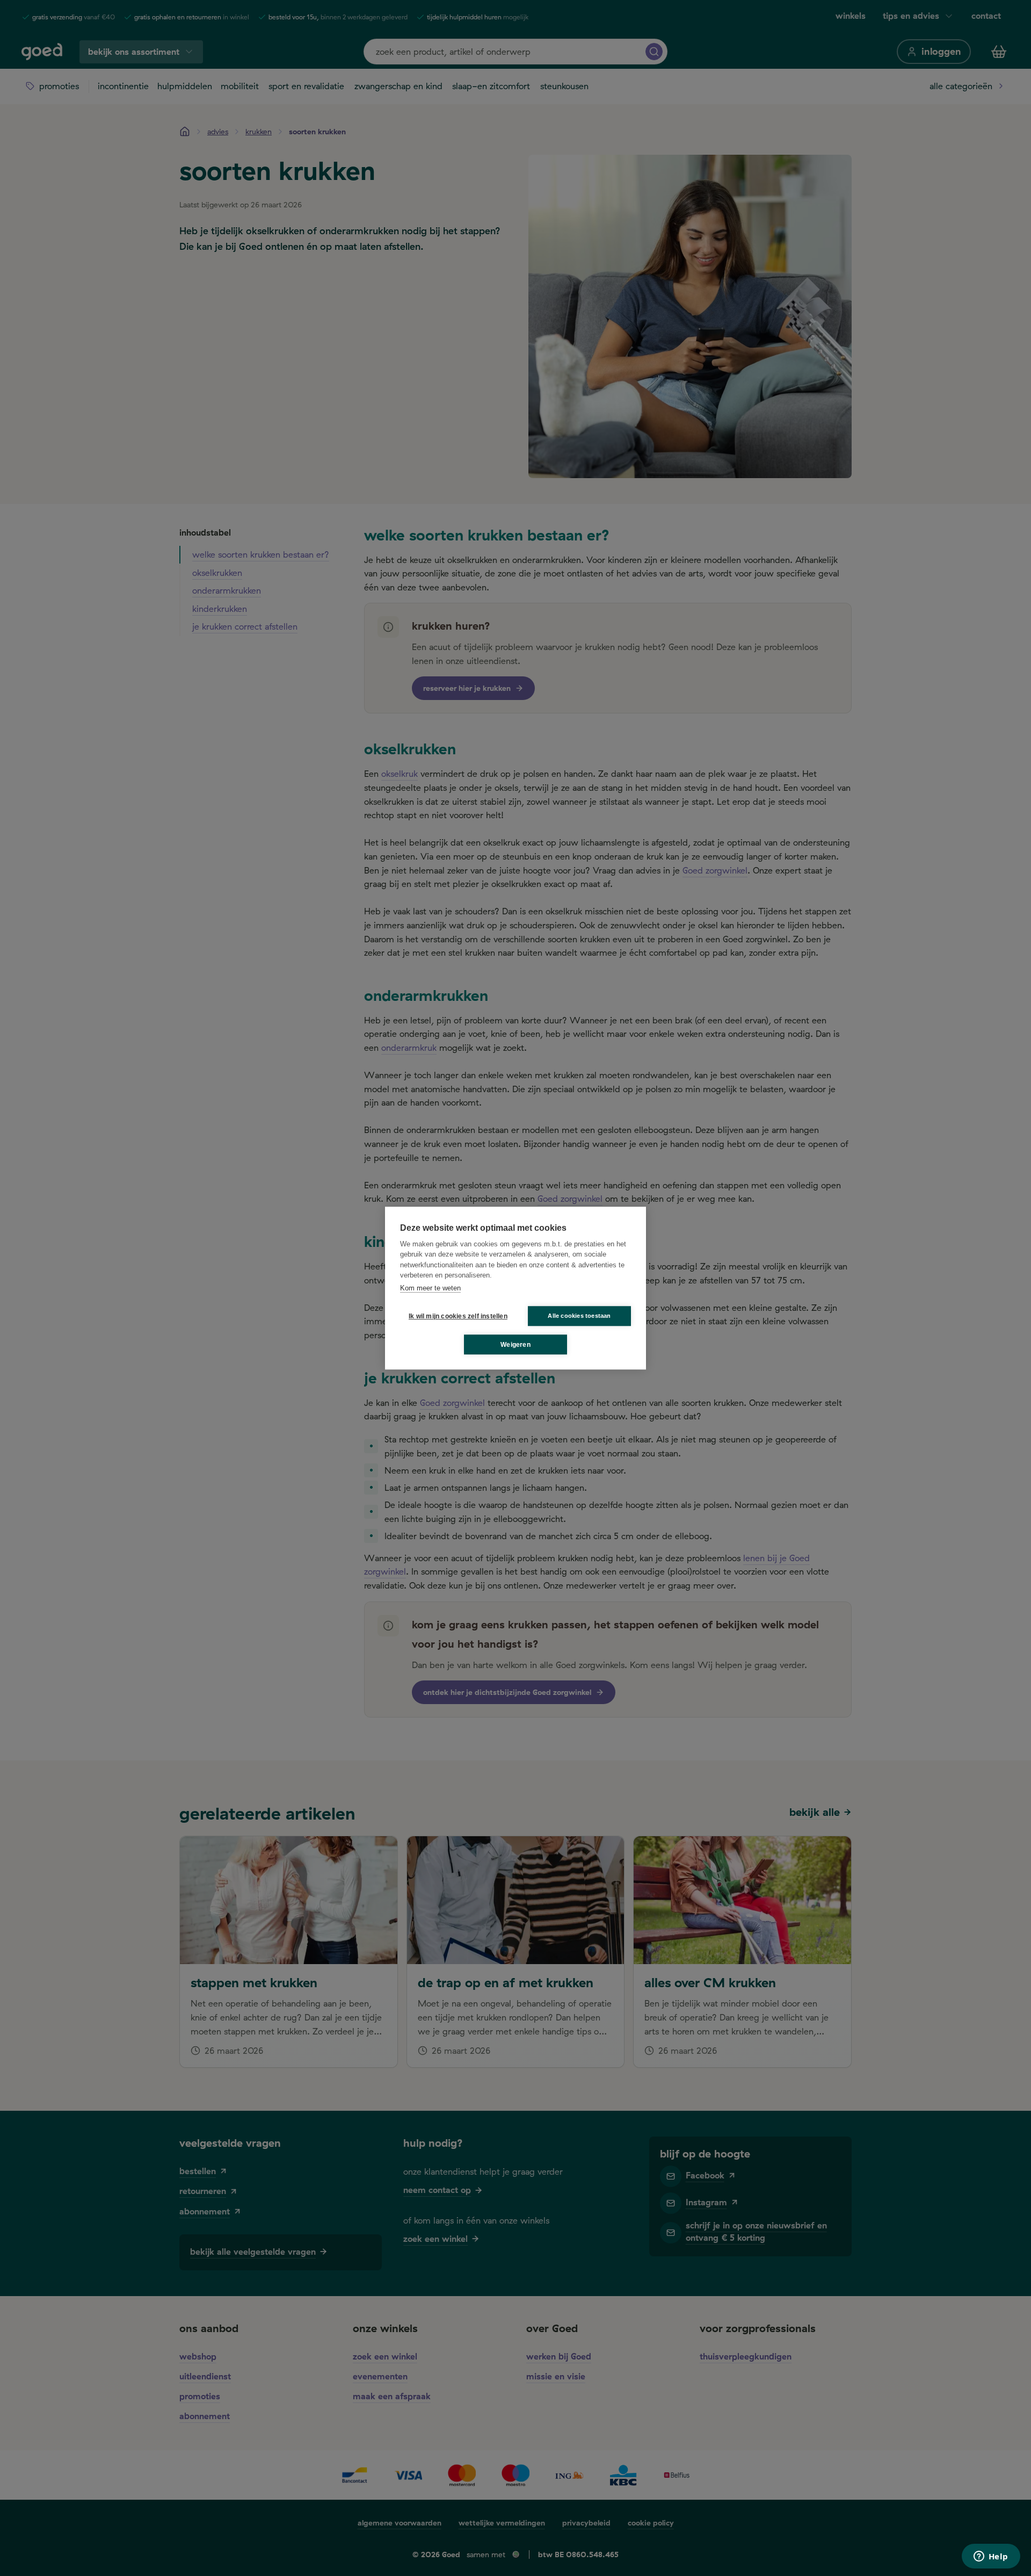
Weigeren (515, 1345)
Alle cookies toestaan (579, 1316)
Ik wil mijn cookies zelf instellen (456, 1316)
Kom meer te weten (430, 1288)
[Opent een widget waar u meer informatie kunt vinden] (991, 2557)
